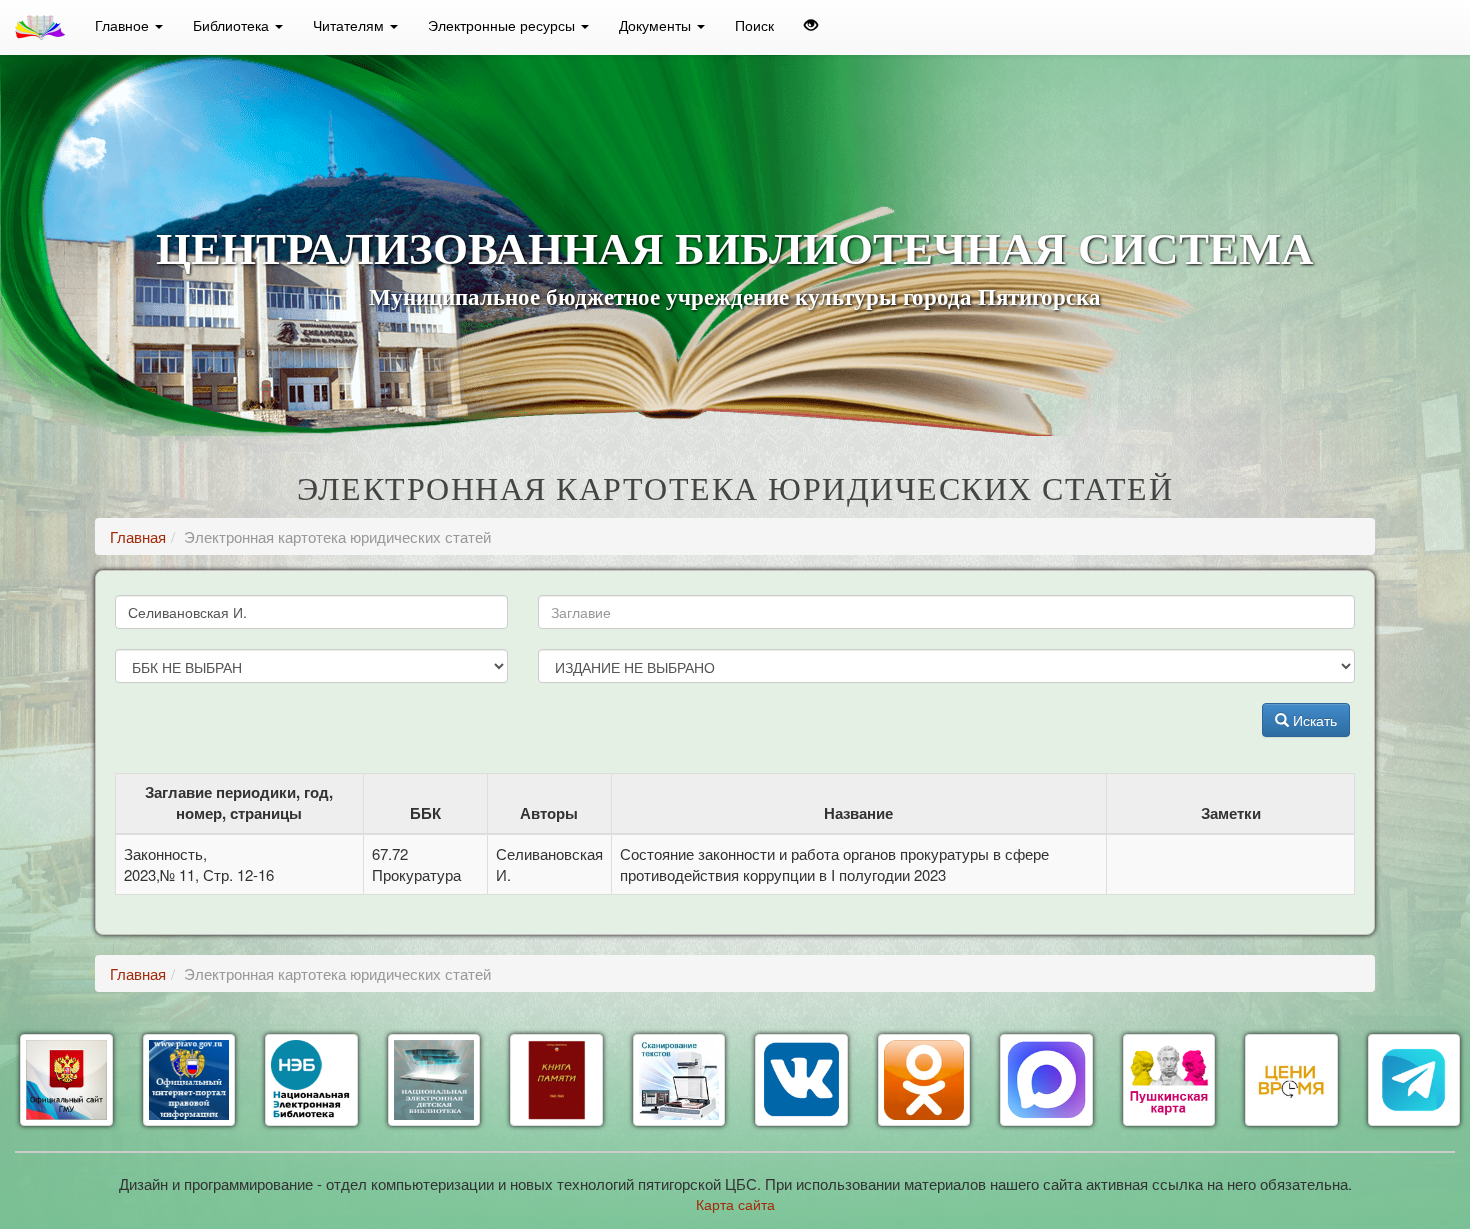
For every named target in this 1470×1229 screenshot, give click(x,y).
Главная (138, 536)
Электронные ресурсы (503, 25)
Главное (124, 25)
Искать (1313, 720)
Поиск (754, 25)
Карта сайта (735, 1204)
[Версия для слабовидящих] (811, 25)
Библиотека (233, 25)
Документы (657, 25)
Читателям (350, 25)
